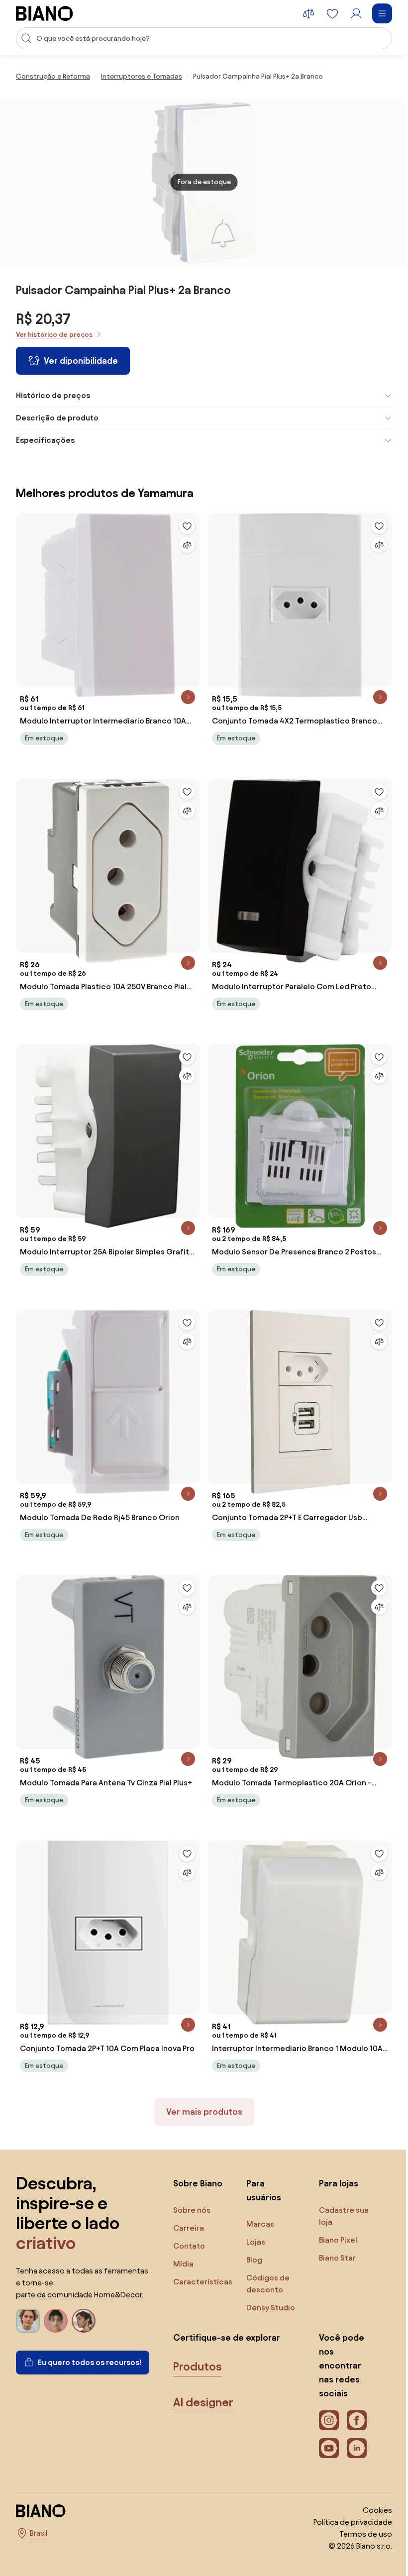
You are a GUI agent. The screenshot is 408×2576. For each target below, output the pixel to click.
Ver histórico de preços (54, 335)
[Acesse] (356, 13)
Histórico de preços (53, 395)
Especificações (45, 440)
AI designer (203, 2402)
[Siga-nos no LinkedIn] (352, 2448)
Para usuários (261, 2190)
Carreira (189, 2228)
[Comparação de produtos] (308, 13)
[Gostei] (184, 526)
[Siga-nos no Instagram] (324, 2420)
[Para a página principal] (45, 13)
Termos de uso (358, 2534)
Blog (252, 2260)
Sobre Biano (198, 2183)
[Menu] (382, 13)
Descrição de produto (57, 418)
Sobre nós (192, 2210)
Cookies (370, 2510)
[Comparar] (184, 545)
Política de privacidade (345, 2522)
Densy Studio (268, 2308)
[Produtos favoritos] (332, 13)
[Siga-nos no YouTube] (324, 2448)
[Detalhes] (185, 694)
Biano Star (332, 2258)
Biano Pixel (333, 2240)
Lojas (253, 2242)
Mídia (183, 2264)
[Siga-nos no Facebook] (352, 2420)
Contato (189, 2246)
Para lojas (334, 2183)
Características (203, 2282)
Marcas (258, 2224)
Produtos (198, 2367)
